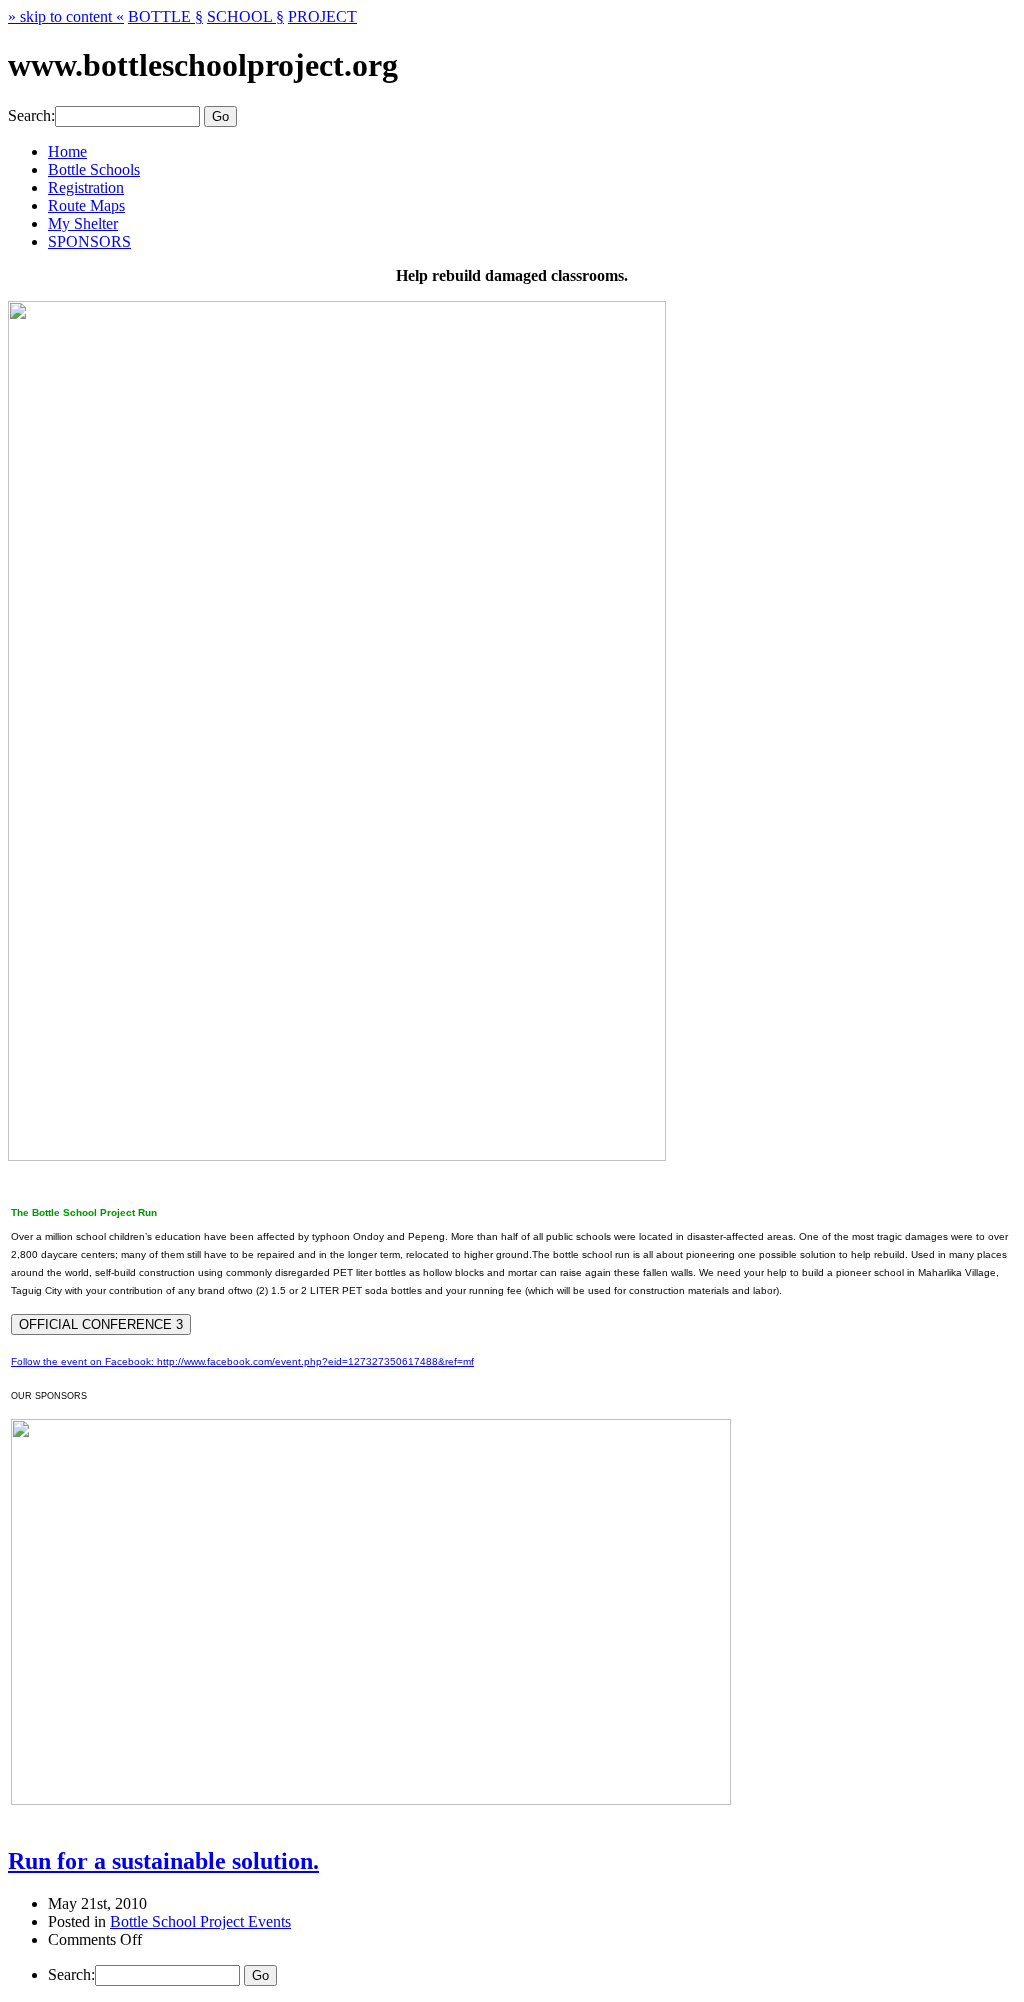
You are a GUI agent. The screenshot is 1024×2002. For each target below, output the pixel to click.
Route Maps (86, 205)
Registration (86, 187)
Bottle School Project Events (200, 1921)
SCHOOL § (245, 16)
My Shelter (83, 223)
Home (67, 151)
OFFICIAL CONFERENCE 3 (101, 1324)
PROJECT (322, 16)
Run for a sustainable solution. (163, 1861)
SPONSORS (89, 241)
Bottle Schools (94, 169)
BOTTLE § (165, 16)
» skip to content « (66, 16)
